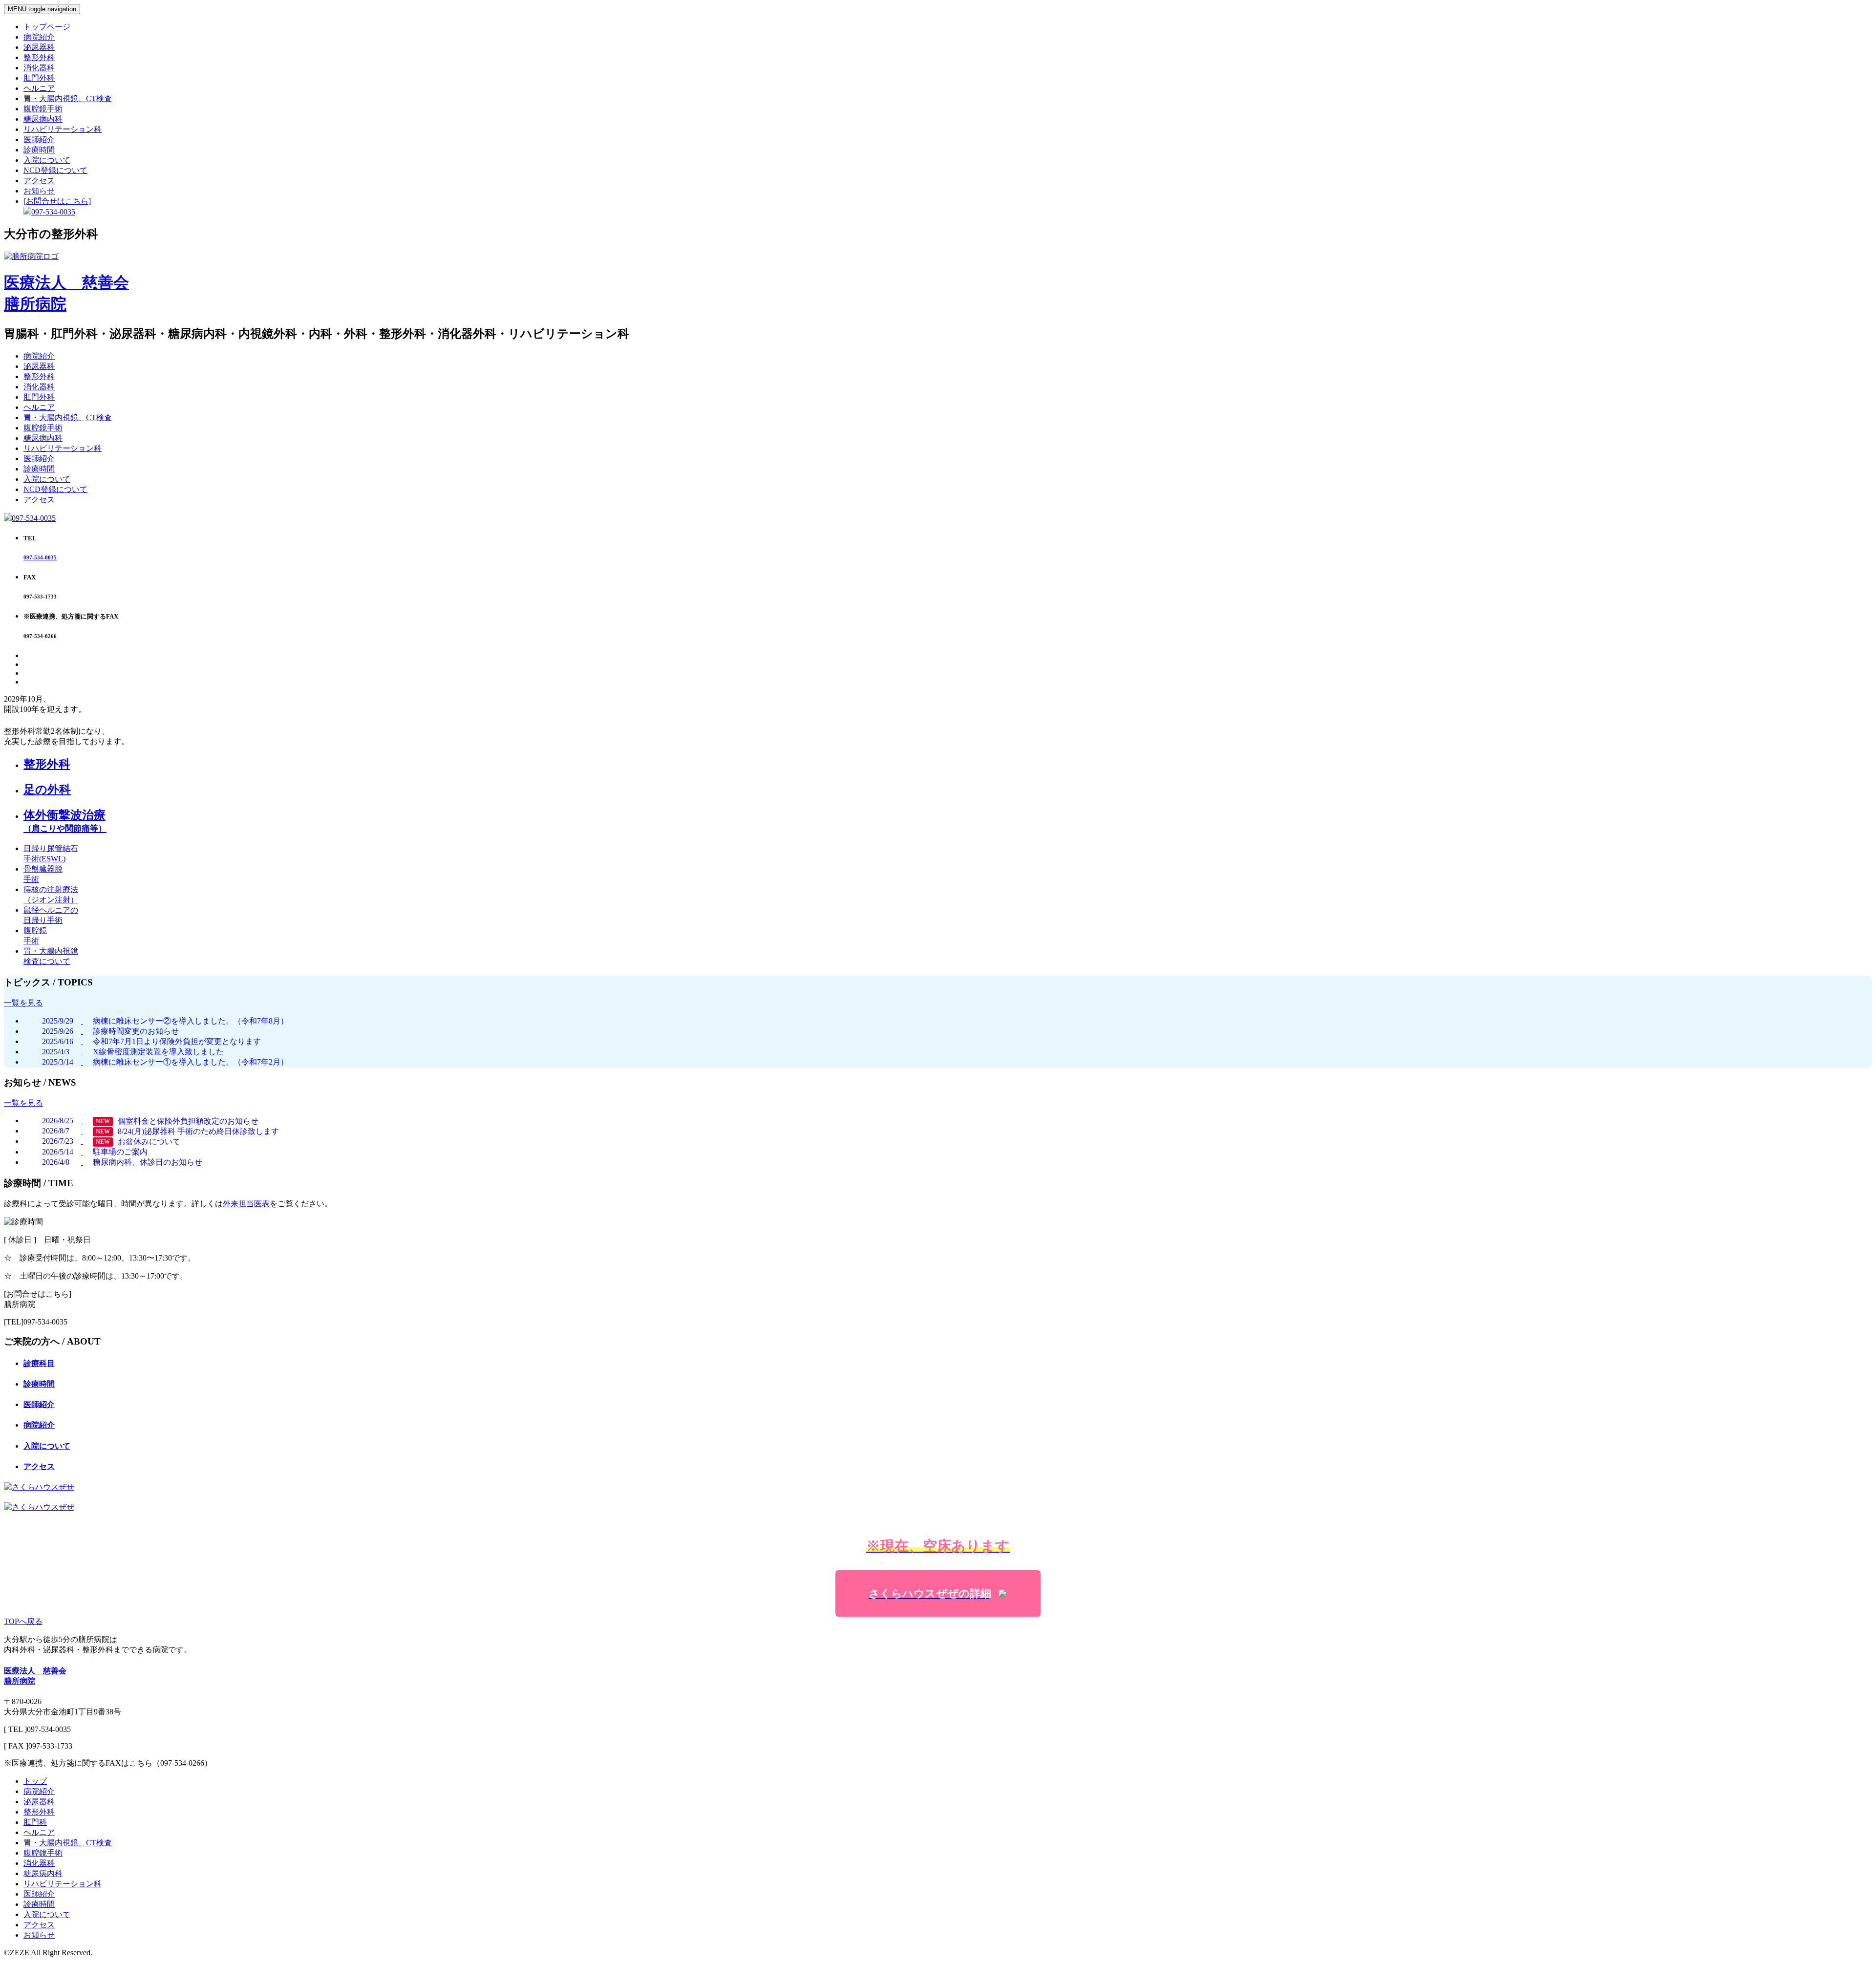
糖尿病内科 (43, 119)
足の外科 (47, 790)
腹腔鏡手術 (43, 109)
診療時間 (39, 150)
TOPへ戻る (23, 1621)
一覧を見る (23, 1003)
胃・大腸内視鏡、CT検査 (68, 98)
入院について (47, 160)
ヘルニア (39, 88)
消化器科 (39, 68)
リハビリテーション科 (63, 129)
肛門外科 (39, 78)
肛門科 (35, 1822)
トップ (35, 1781)
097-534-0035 (34, 518)
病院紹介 (39, 37)
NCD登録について (55, 170)
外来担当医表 (246, 1204)
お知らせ (39, 191)
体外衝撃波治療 (65, 821)
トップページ (47, 27)
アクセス (39, 181)
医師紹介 (39, 139)
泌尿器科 (39, 47)
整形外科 (39, 57)
